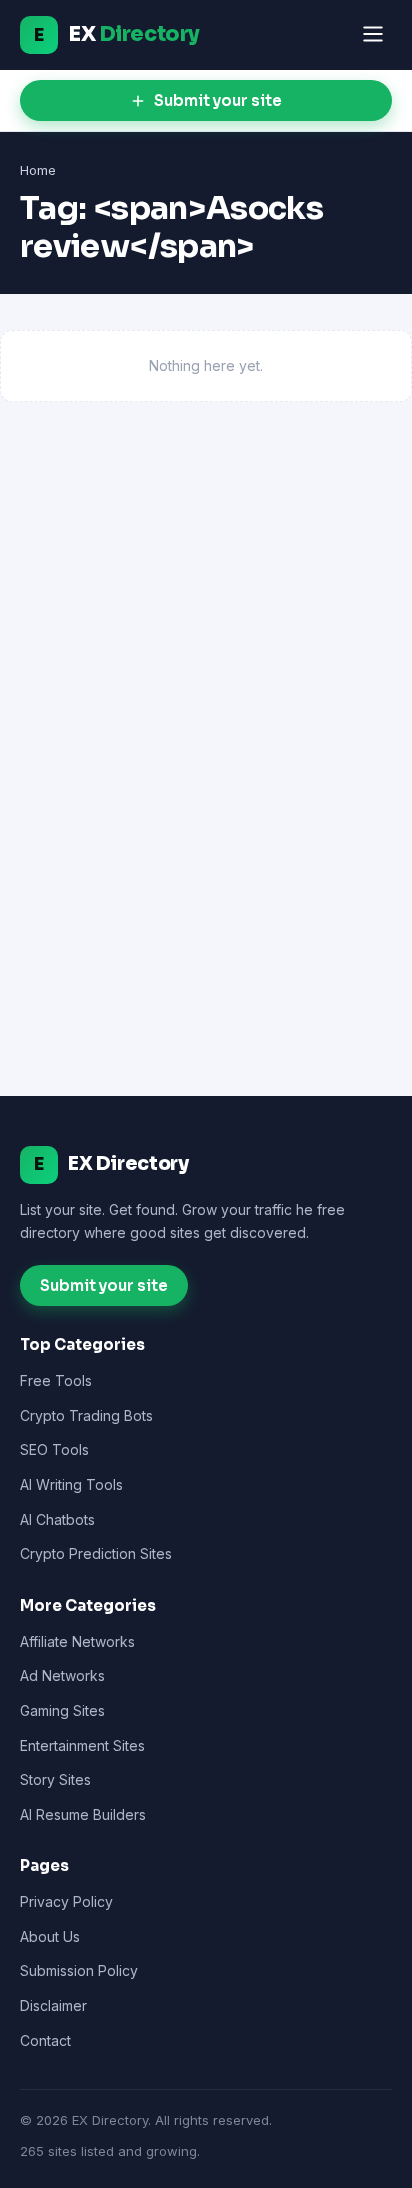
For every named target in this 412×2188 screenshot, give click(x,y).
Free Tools (56, 1380)
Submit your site (218, 100)
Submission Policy (79, 1970)
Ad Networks (62, 1675)
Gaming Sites (62, 1710)
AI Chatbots (57, 1519)
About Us (50, 1936)
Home (38, 170)
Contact (45, 2040)
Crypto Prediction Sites (96, 1553)
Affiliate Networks (77, 1641)
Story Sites (55, 1779)
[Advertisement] (206, 642)
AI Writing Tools (71, 1484)
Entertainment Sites (82, 1745)
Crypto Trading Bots (86, 1415)
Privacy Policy (66, 1901)
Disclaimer (53, 2005)
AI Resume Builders (83, 1814)
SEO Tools (54, 1449)
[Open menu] (373, 35)
